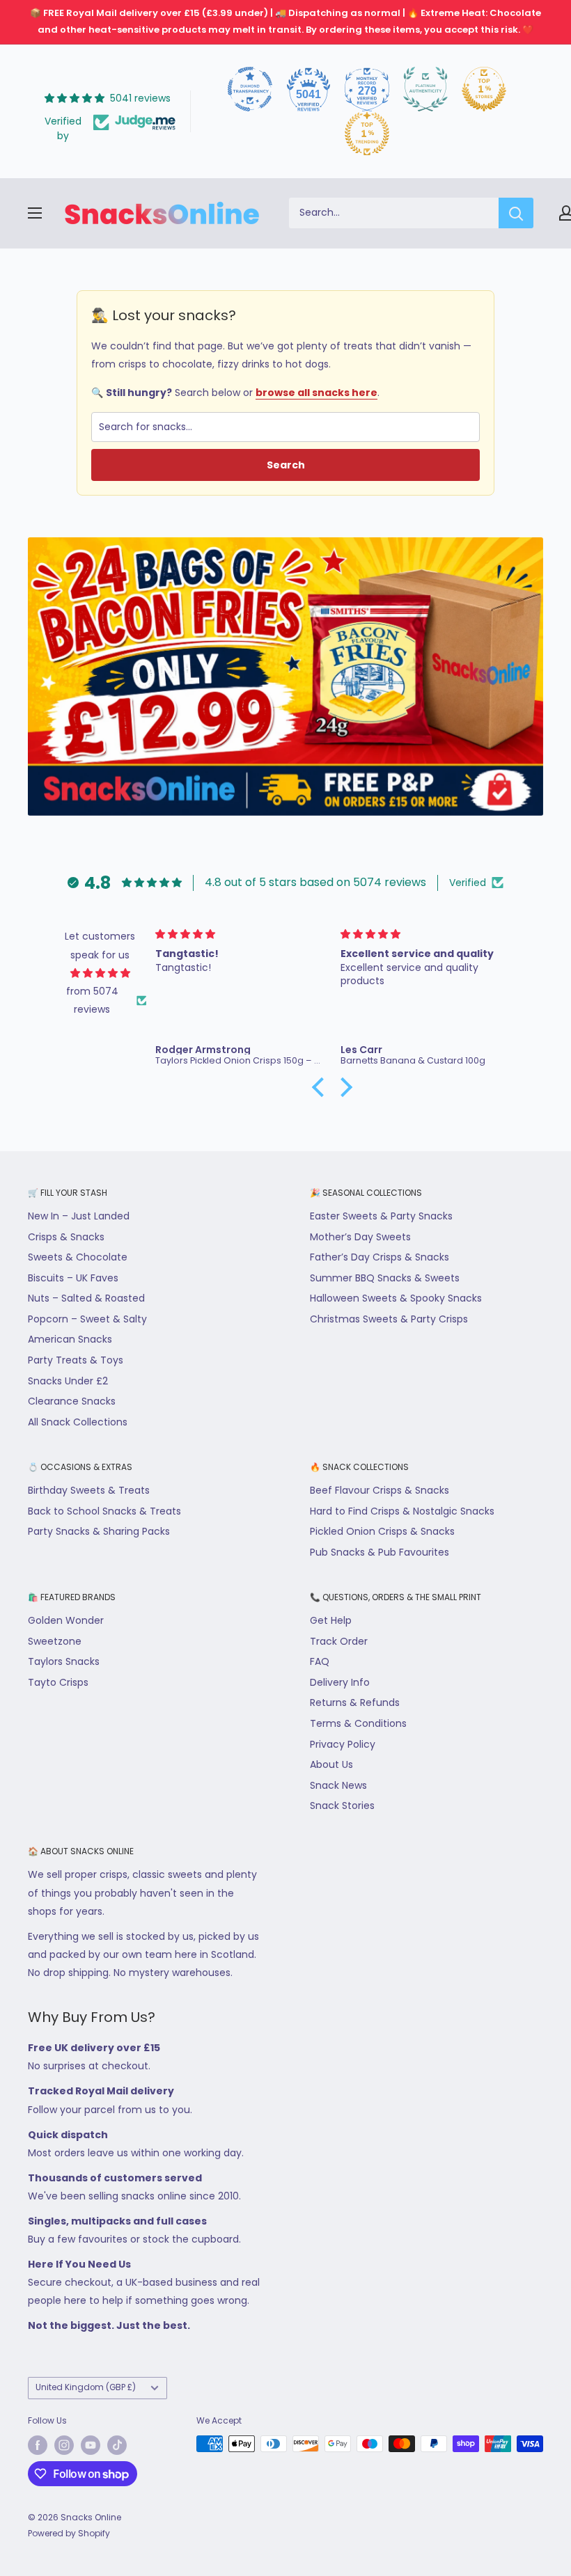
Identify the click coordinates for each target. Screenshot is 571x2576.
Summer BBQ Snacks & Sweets (385, 1278)
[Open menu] (35, 213)
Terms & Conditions (358, 1723)
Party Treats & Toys (76, 1360)
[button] (321, 1087)
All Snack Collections (78, 1422)
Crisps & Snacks (66, 1237)
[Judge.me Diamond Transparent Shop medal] (250, 89)
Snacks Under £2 (68, 1381)
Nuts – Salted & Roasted (86, 1298)
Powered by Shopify (69, 2533)
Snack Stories (342, 1805)
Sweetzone (55, 1641)
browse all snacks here (316, 393)
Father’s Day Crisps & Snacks (380, 1257)
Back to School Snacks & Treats (104, 1511)
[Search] (516, 213)
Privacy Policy (343, 1744)
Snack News (338, 1785)
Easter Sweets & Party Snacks (381, 1216)
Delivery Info (340, 1682)
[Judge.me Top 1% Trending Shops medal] (367, 134)
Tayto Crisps (58, 1682)
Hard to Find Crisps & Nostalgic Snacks (402, 1511)
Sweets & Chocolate (78, 1257)
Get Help (331, 1620)
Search (286, 465)
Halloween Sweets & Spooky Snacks (396, 1298)
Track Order (339, 1641)
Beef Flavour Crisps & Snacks (380, 1490)
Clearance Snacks (72, 1401)
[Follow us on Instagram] (64, 2445)
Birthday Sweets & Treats (89, 1490)
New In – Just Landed (79, 1216)
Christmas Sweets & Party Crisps (389, 1319)
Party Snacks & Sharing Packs (99, 1531)
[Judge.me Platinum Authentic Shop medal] (425, 89)
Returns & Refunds (355, 1702)
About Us (331, 1764)
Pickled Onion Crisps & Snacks (382, 1531)
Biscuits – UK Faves (73, 1278)
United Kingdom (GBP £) (86, 2387)
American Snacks (70, 1339)
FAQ (320, 1661)
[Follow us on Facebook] (38, 2445)
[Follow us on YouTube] (91, 2445)
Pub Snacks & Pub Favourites (380, 1552)
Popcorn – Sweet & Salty (87, 1319)
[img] (100, 973)
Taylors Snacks (64, 1661)
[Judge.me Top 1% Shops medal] (484, 89)
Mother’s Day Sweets (360, 1237)
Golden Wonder (66, 1620)
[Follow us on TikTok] (117, 2445)
